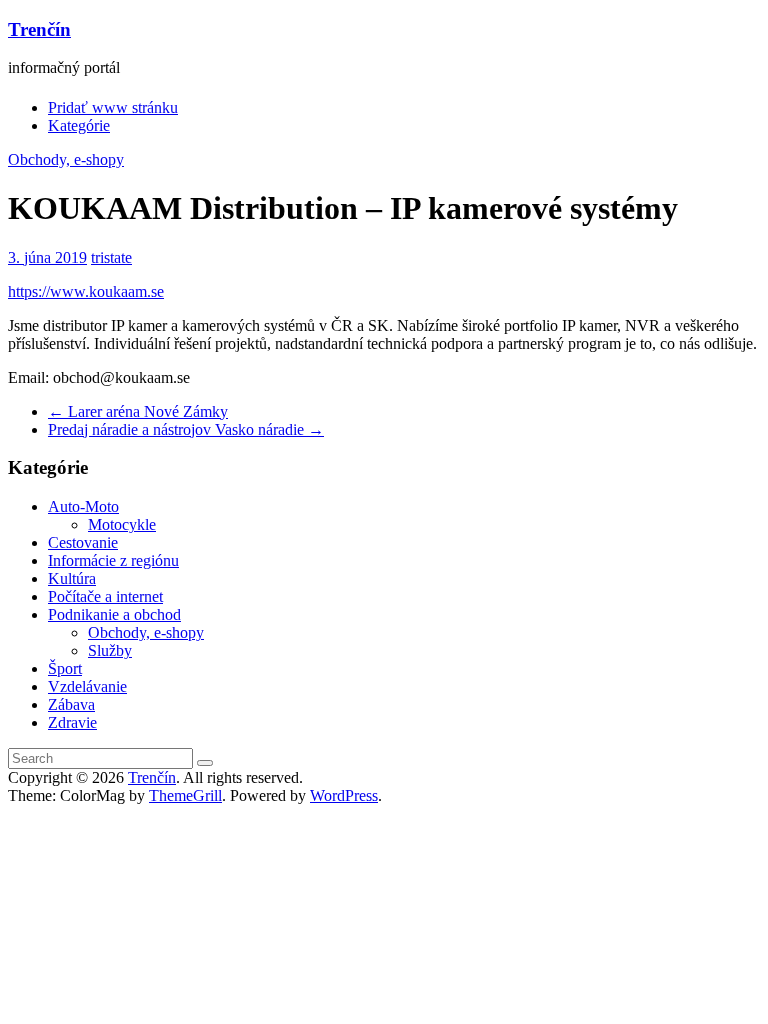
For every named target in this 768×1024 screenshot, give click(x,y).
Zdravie (72, 722)
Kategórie (79, 125)
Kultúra (72, 578)
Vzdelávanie (87, 686)
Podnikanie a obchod (114, 614)
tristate (111, 257)
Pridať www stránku (113, 107)
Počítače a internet (105, 596)
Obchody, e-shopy (66, 159)
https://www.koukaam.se (86, 291)
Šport (65, 668)
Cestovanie (83, 542)
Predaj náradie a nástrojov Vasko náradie (186, 429)
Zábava (71, 704)
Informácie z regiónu (113, 560)
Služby (110, 650)
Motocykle (122, 524)
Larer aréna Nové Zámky (138, 411)
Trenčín (39, 29)
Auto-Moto (83, 506)
